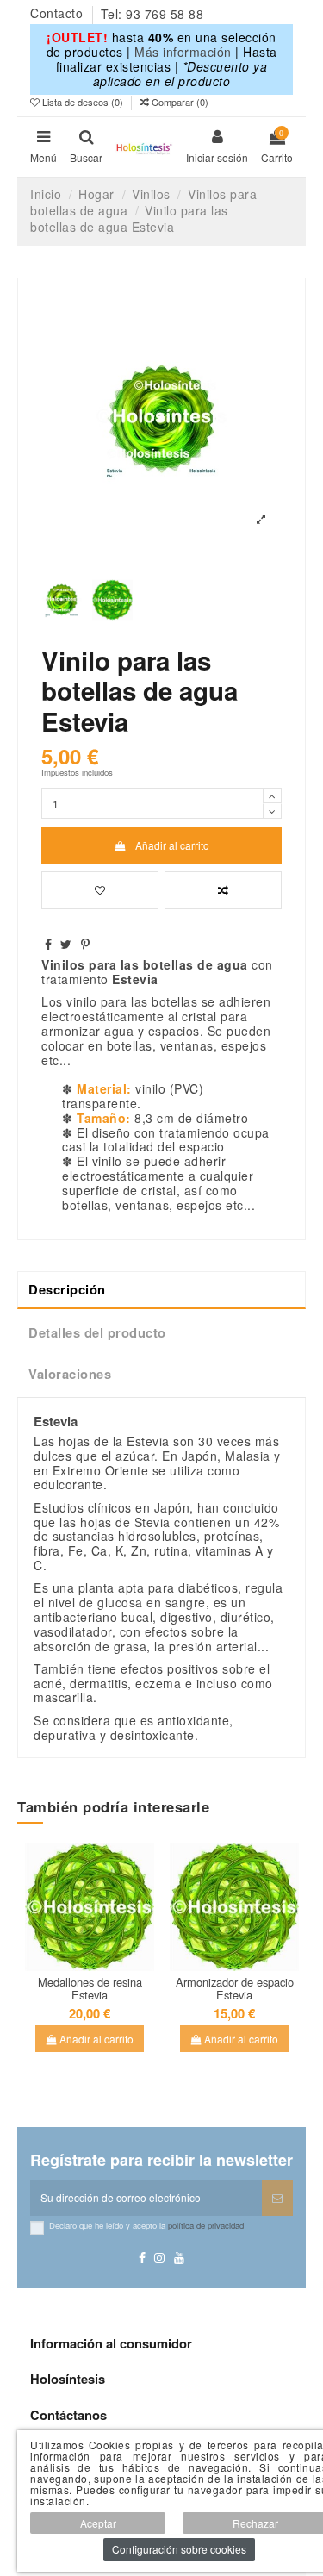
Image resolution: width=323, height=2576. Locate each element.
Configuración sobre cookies (179, 2549)
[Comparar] (100, 1955)
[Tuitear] (66, 944)
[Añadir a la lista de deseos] (100, 890)
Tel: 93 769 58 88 (152, 14)
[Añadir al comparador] (223, 890)
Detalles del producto (97, 1332)
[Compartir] (49, 944)
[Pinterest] (86, 944)
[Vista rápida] (90, 1976)
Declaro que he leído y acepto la (146, 2225)
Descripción (67, 1289)
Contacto (59, 14)
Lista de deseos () (83, 102)
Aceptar (98, 2523)
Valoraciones (70, 1374)
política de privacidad (206, 2225)
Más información (183, 52)
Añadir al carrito (172, 845)
